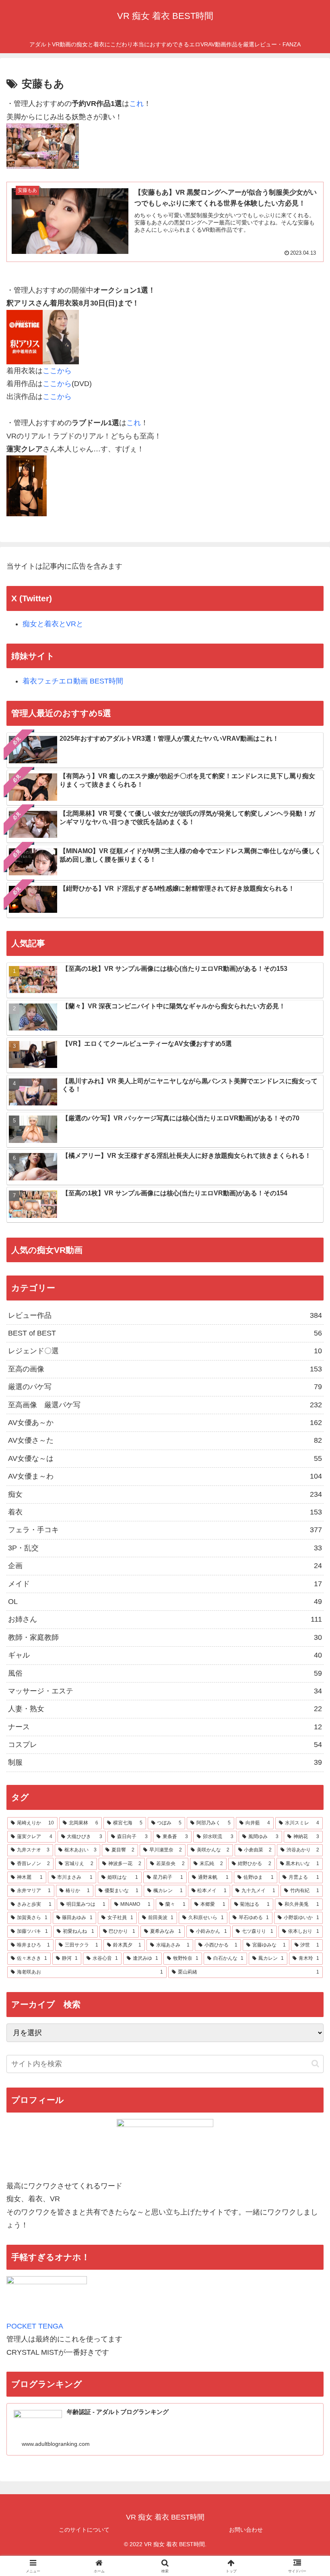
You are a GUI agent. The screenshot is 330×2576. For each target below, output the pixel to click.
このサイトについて (84, 2530)
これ (136, 104)
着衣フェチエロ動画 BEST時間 (73, 681)
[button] (315, 2064)
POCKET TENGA (35, 2326)
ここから (57, 371)
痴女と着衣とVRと (53, 624)
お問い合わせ (246, 2530)
